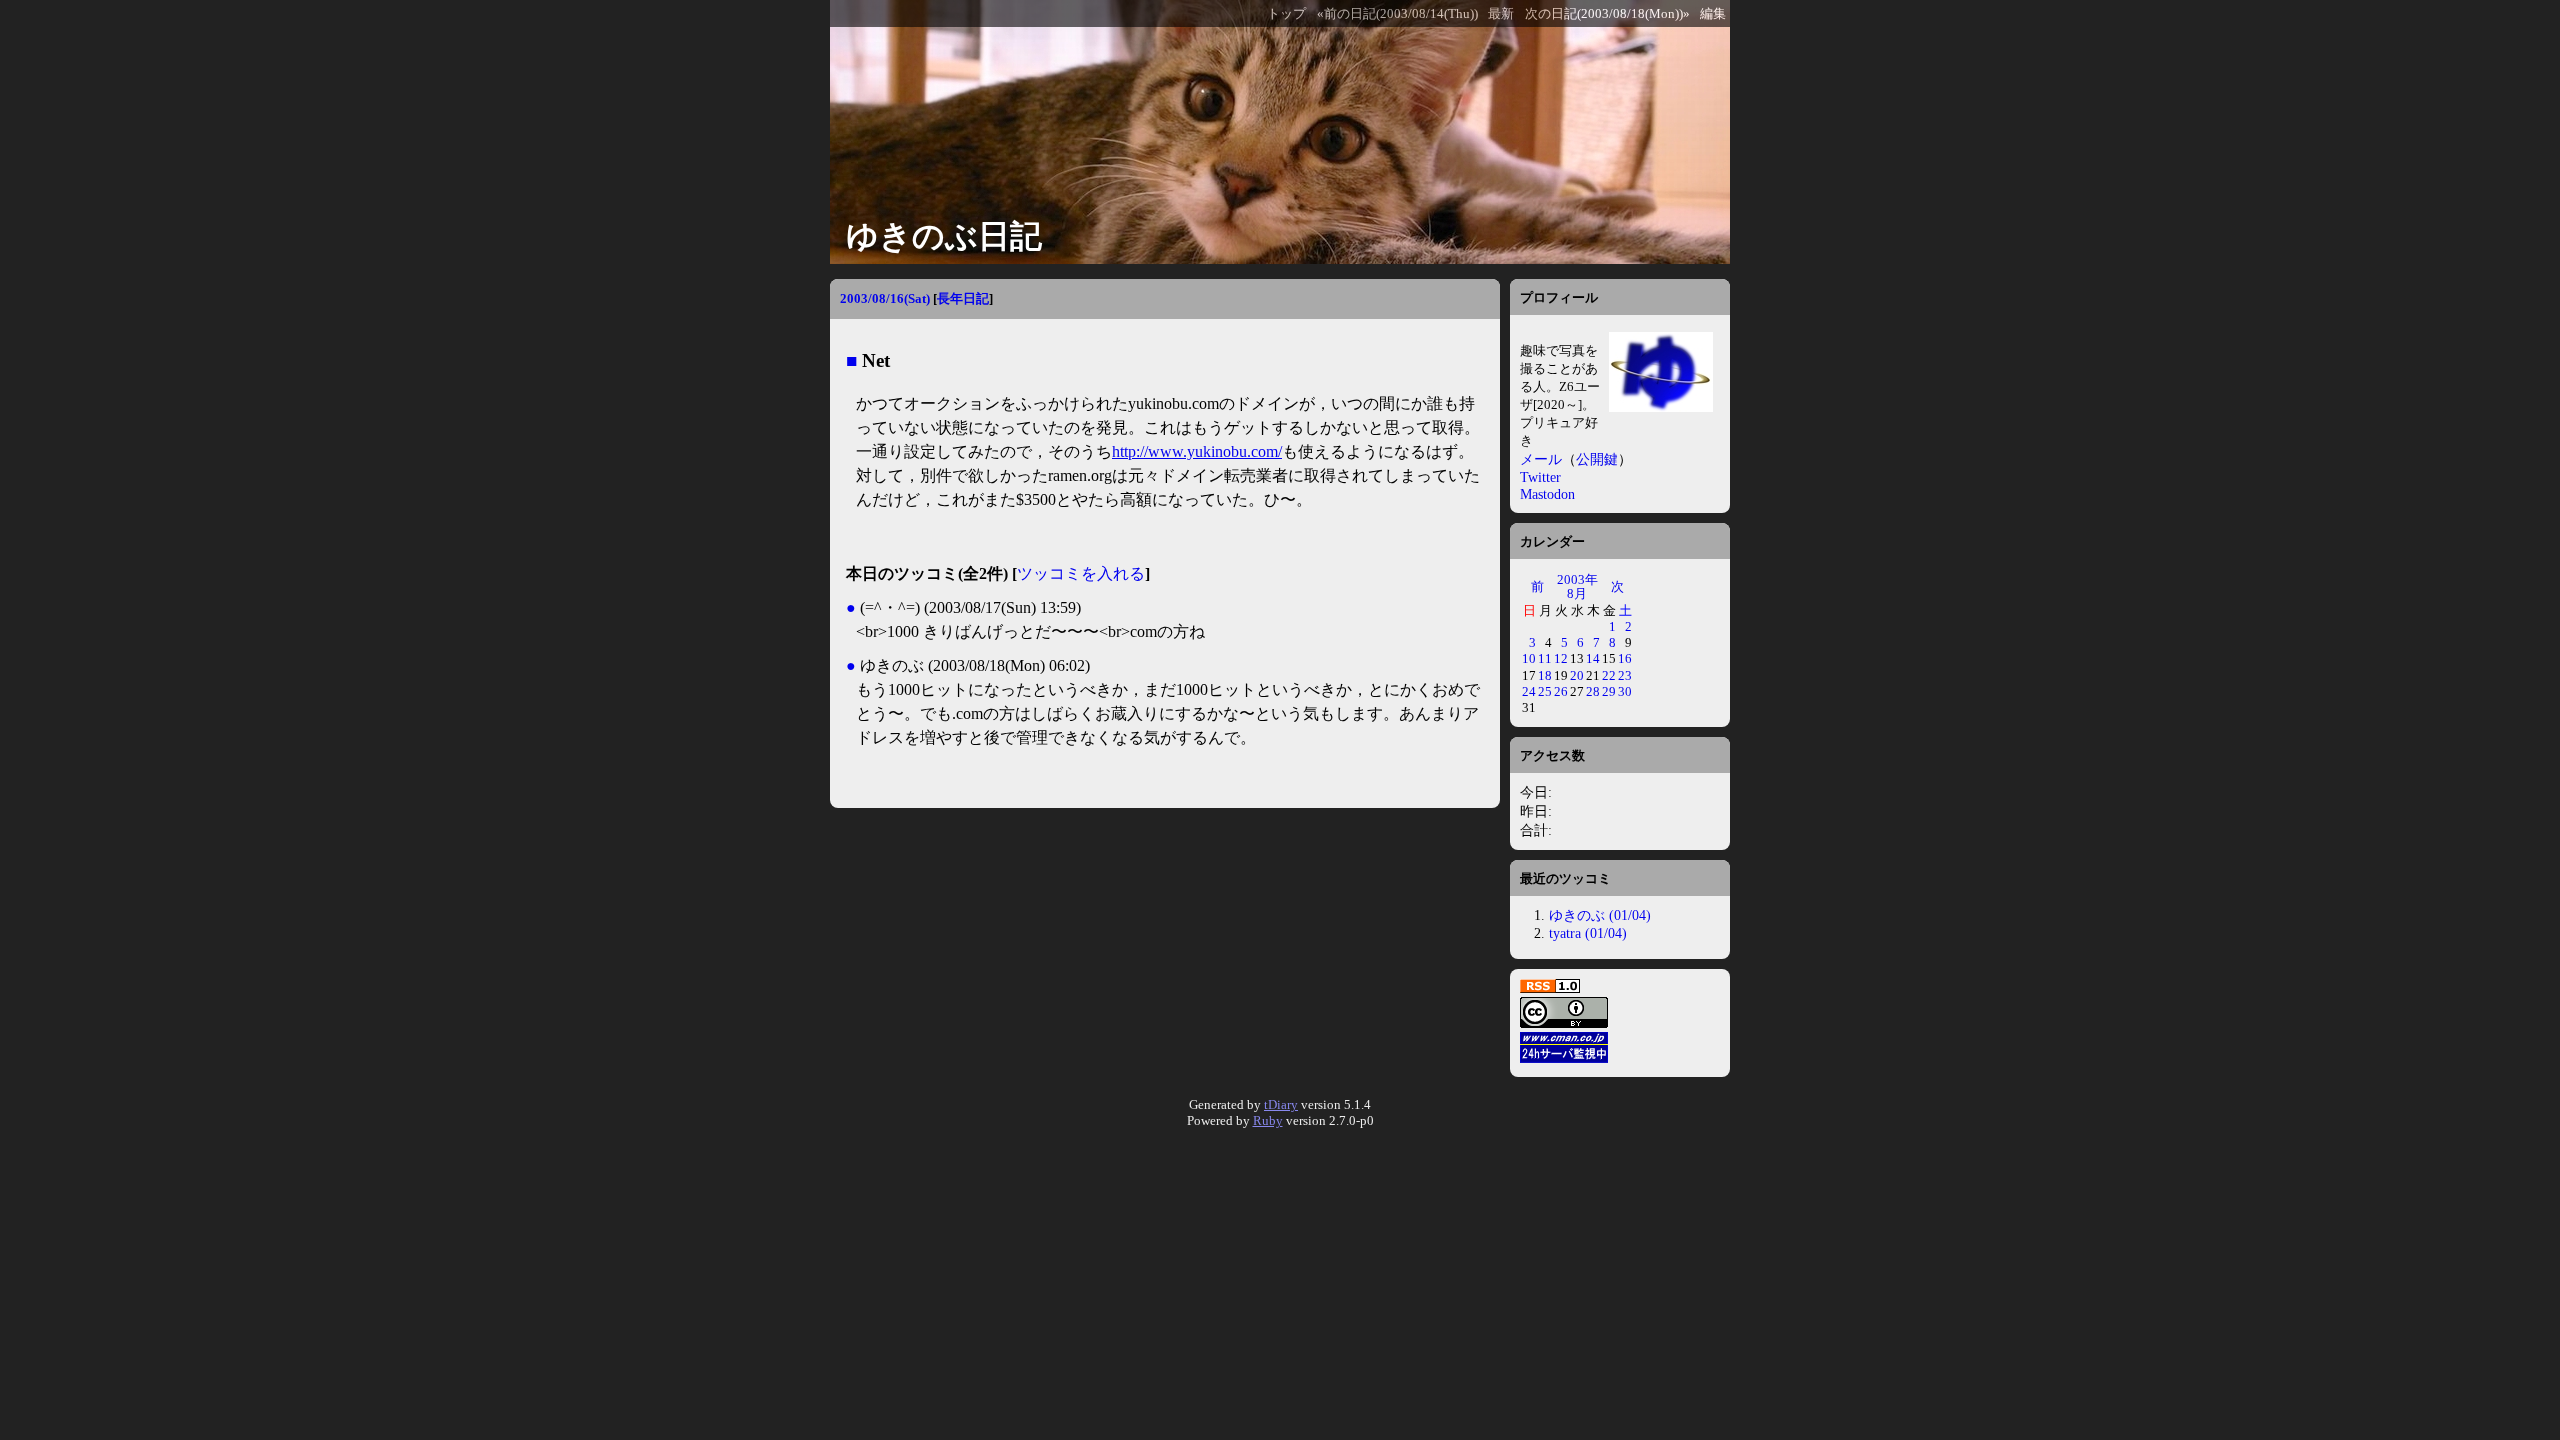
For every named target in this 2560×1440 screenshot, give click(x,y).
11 (1545, 658)
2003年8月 (1577, 586)
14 (1593, 658)
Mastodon (1547, 494)
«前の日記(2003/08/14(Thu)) (1397, 14)
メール (1541, 459)
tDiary (1281, 1104)
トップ (1286, 14)
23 (1625, 675)
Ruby (1268, 1120)
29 (1609, 691)
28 (1593, 691)
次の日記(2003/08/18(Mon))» (1607, 14)
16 (1625, 658)
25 (1545, 691)
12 (1561, 658)
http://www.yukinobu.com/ (1197, 451)
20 (1577, 675)
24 (1529, 691)
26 (1561, 691)
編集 (1713, 14)
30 (1625, 691)
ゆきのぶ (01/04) (1600, 915)
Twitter (1540, 477)
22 (1609, 675)
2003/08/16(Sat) (885, 298)
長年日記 (963, 298)
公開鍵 (1597, 459)
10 (1529, 658)
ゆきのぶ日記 (944, 236)
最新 (1501, 14)
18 (1545, 675)
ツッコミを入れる (1081, 573)
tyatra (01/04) (1588, 933)
